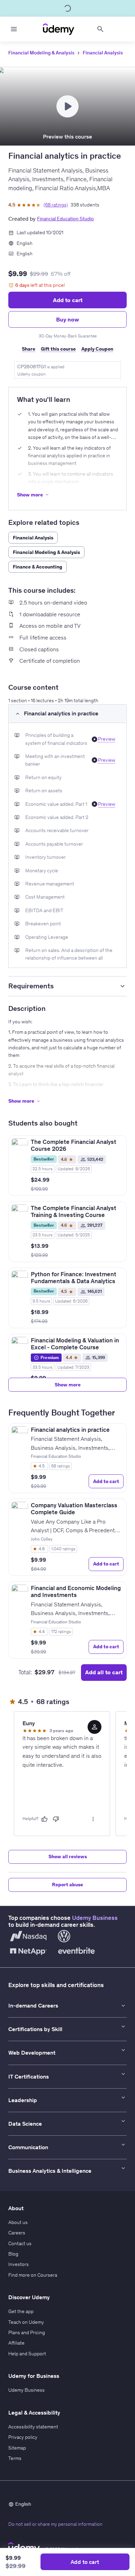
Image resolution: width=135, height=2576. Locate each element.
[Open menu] (14, 29)
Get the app (21, 2311)
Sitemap (17, 2448)
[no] (56, 1819)
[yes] (44, 1819)
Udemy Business (95, 1918)
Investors (19, 2264)
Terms (15, 2458)
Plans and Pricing (27, 2332)
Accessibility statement (33, 2427)
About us (18, 2222)
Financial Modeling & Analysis (41, 53)
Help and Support (27, 2354)
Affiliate (16, 2343)
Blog (13, 2254)
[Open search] (100, 29)
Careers (17, 2233)
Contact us (20, 2243)
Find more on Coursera (33, 2275)
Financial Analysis (103, 53)
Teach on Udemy (26, 2322)
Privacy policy (23, 2437)
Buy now (67, 319)
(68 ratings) (56, 205)
